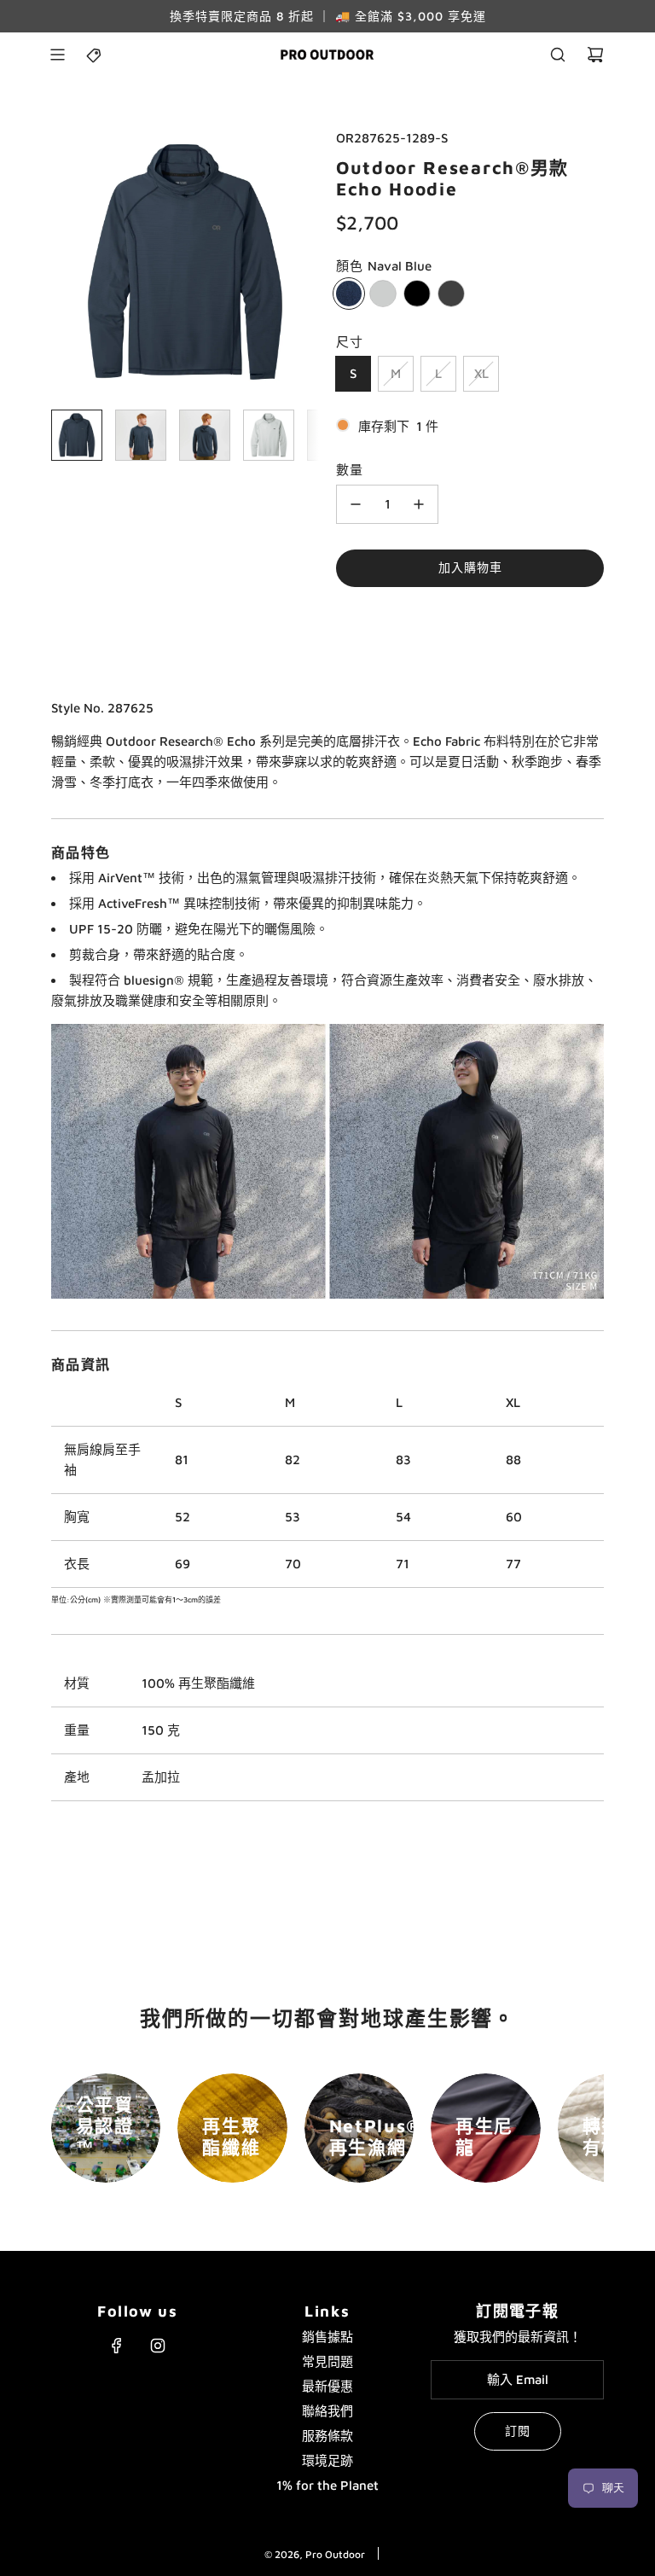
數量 (350, 470)
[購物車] (595, 55)
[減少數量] (356, 504)
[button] (65, 262)
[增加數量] (419, 504)
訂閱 (518, 2431)
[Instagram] (158, 2346)
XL (481, 373)
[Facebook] (117, 2346)
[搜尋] (558, 55)
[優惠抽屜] (95, 55)
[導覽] (57, 55)
